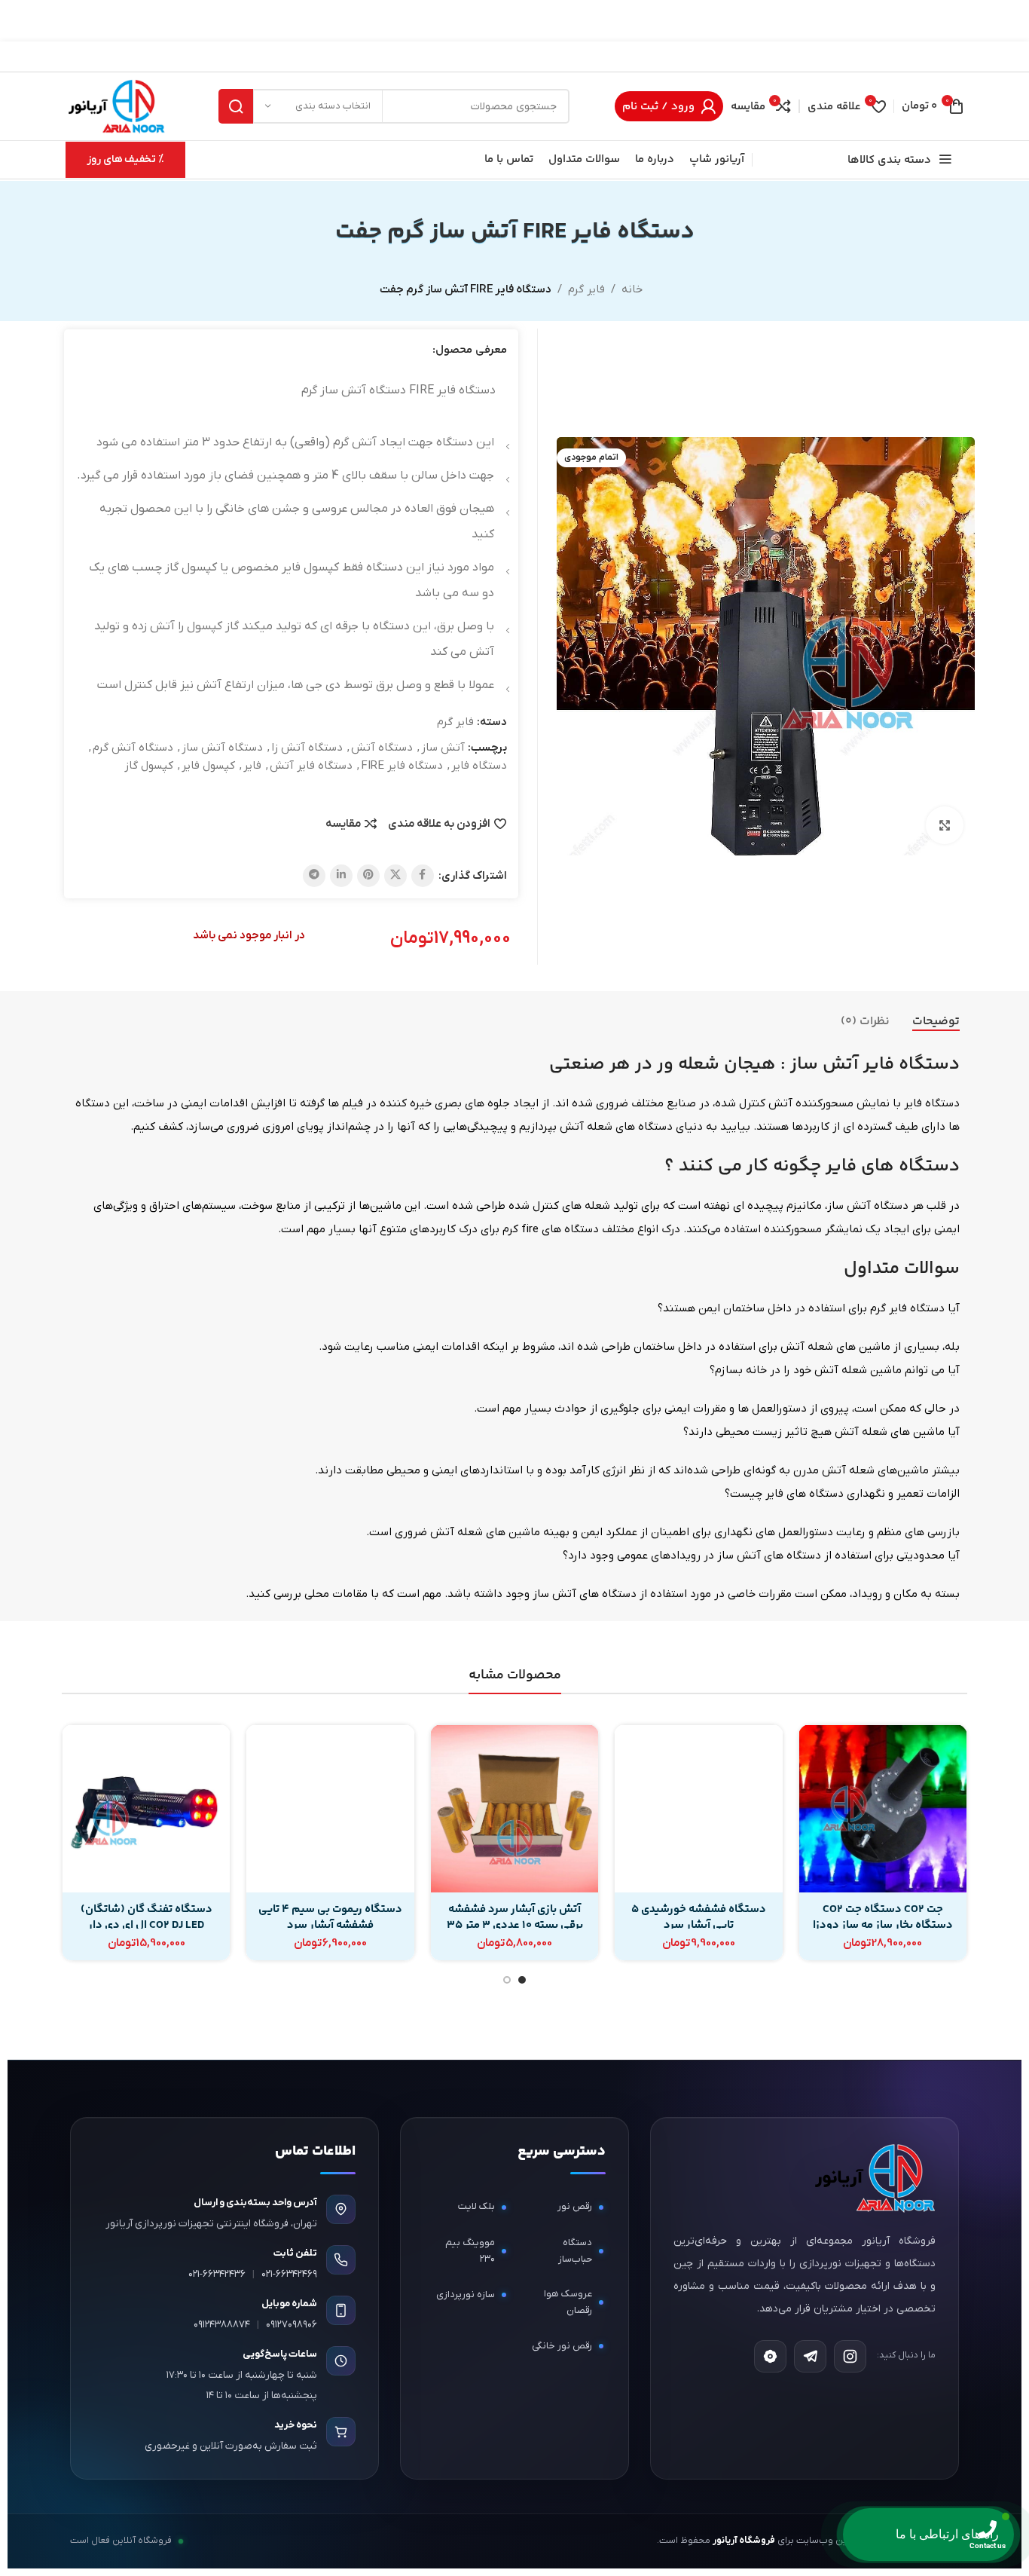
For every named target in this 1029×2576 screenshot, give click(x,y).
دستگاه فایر (479, 766)
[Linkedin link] (341, 876)
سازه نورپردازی (466, 2295)
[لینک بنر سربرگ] (537, 21)
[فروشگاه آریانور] (873, 2178)
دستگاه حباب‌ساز (575, 2251)
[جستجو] (236, 106)
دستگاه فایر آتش (311, 766)
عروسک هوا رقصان (568, 2302)
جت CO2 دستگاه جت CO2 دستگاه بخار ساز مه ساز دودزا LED (883, 1925)
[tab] (936, 1022)
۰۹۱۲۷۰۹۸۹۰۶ (292, 2325)
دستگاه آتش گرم (133, 748)
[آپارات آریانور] (770, 2356)
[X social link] (395, 876)
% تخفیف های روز (125, 159)
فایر (252, 766)
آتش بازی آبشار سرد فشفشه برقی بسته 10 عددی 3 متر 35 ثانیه (515, 1925)
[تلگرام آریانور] (810, 2356)
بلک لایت (476, 2206)
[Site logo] (116, 106)
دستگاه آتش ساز (222, 748)
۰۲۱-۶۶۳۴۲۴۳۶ (217, 2274)
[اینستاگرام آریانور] (850, 2356)
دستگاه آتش (382, 748)
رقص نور (575, 2206)
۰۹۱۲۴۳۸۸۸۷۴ (222, 2325)
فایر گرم (586, 289)
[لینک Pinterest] (368, 876)
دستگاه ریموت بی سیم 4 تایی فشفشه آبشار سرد (330, 1917)
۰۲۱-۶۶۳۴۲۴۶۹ (289, 2274)
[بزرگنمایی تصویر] (945, 825)
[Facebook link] (423, 876)
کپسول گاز (149, 766)
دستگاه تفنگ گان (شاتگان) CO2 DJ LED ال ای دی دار (147, 1917)
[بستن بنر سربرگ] (19, 21)
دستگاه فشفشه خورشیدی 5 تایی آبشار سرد (699, 1917)
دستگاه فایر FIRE (402, 766)
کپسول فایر (208, 766)
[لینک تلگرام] (314, 876)
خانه (632, 289)
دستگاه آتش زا (307, 748)
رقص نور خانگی (562, 2346)
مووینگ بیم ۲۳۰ (470, 2251)
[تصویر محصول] (883, 1809)
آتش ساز (443, 748)
